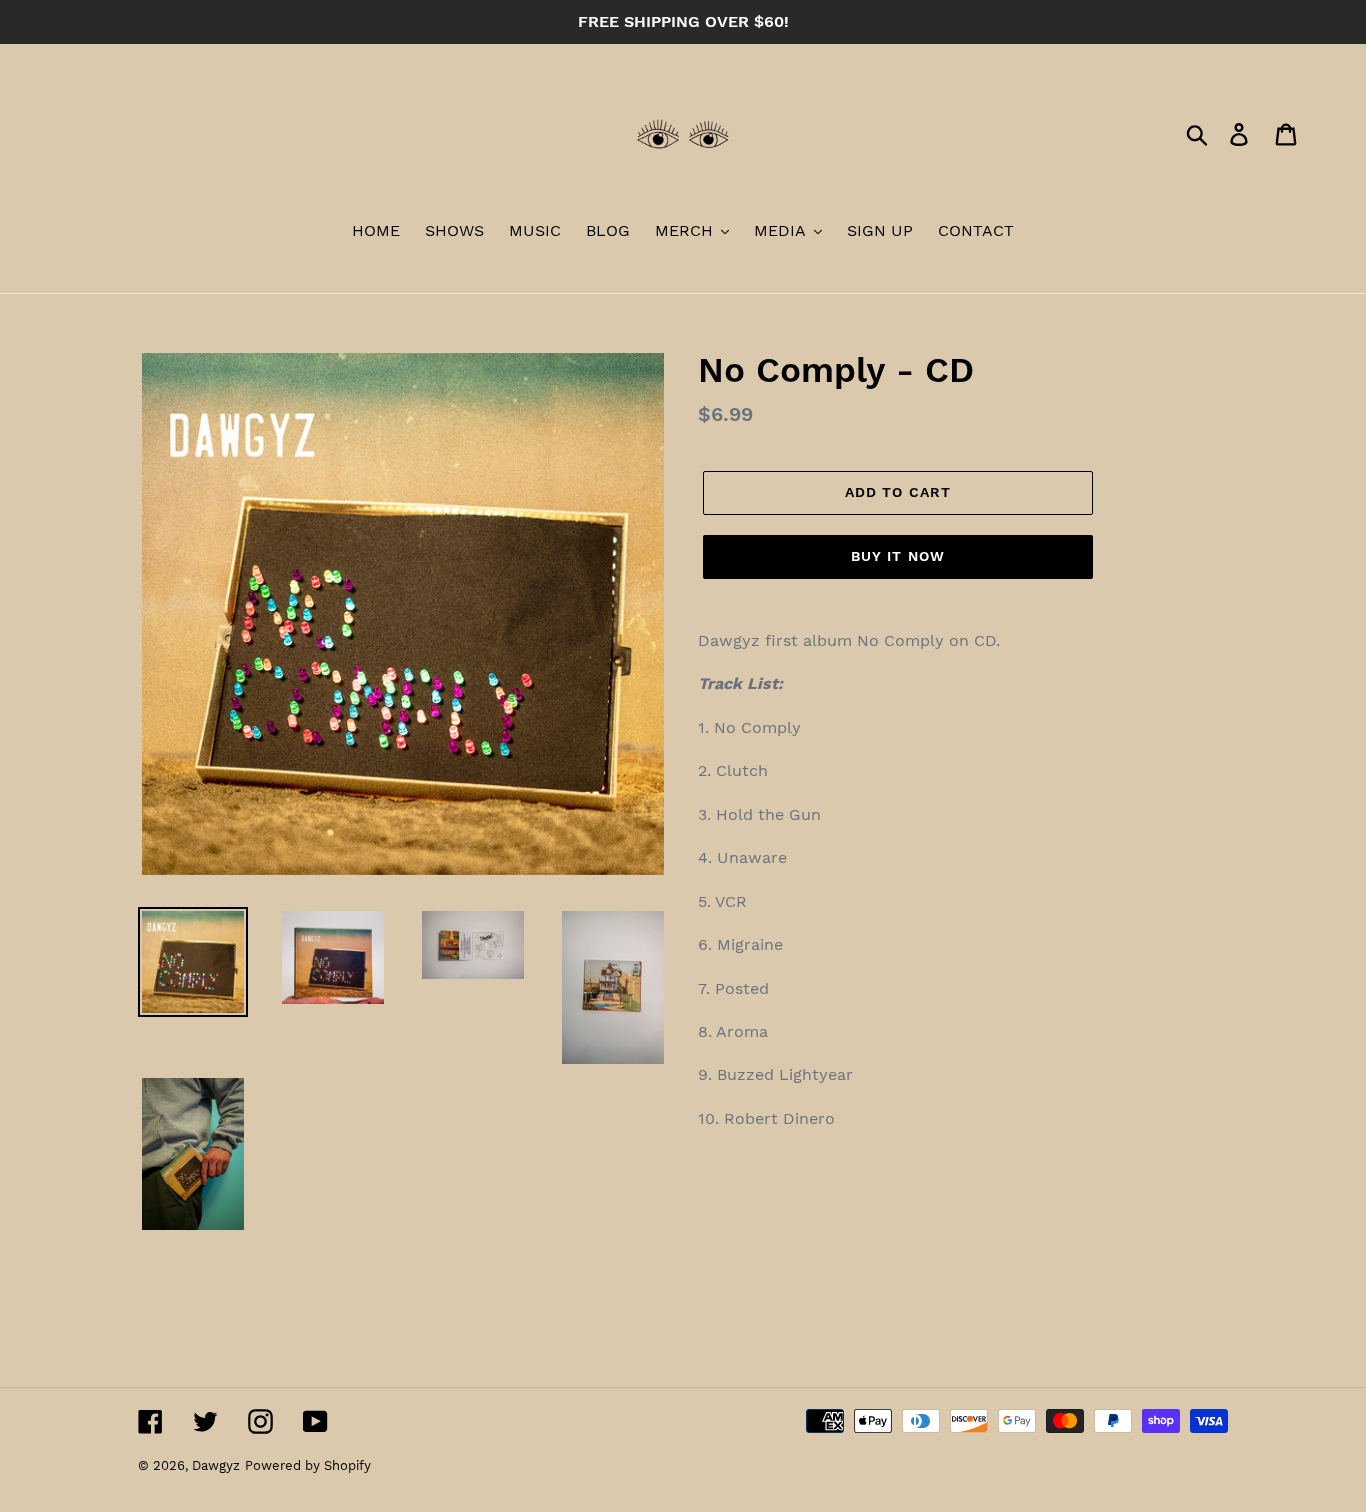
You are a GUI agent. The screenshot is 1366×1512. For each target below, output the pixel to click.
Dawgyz (216, 1465)
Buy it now (898, 556)
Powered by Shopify (308, 1465)
